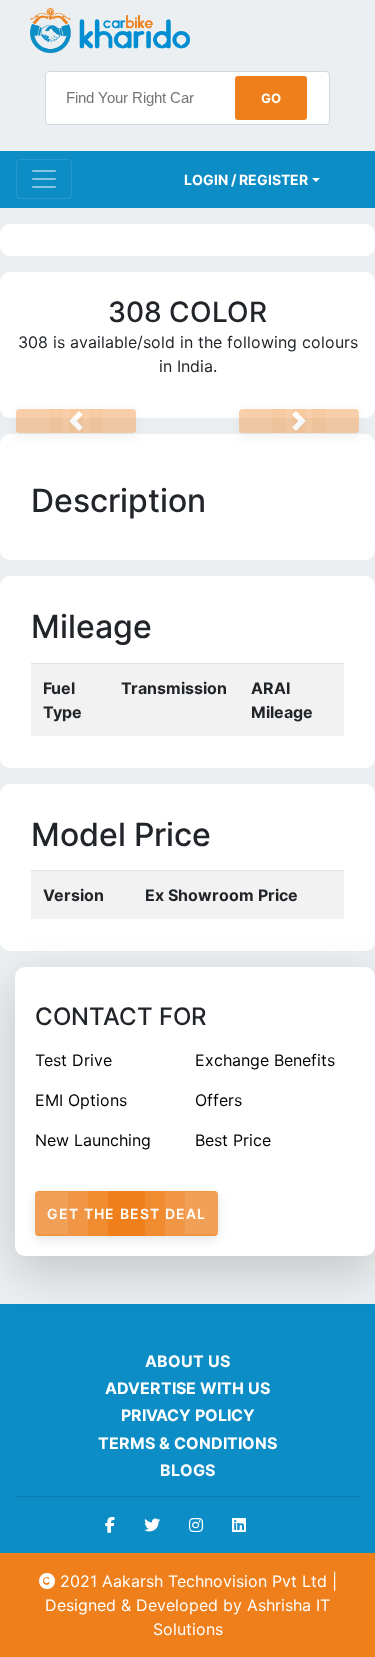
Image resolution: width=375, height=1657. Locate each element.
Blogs (187, 1470)
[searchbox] (187, 98)
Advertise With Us (187, 1388)
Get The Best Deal (126, 1213)
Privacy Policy (188, 1415)
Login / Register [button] (246, 179)
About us (187, 1361)
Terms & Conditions (187, 1443)
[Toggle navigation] (44, 179)
